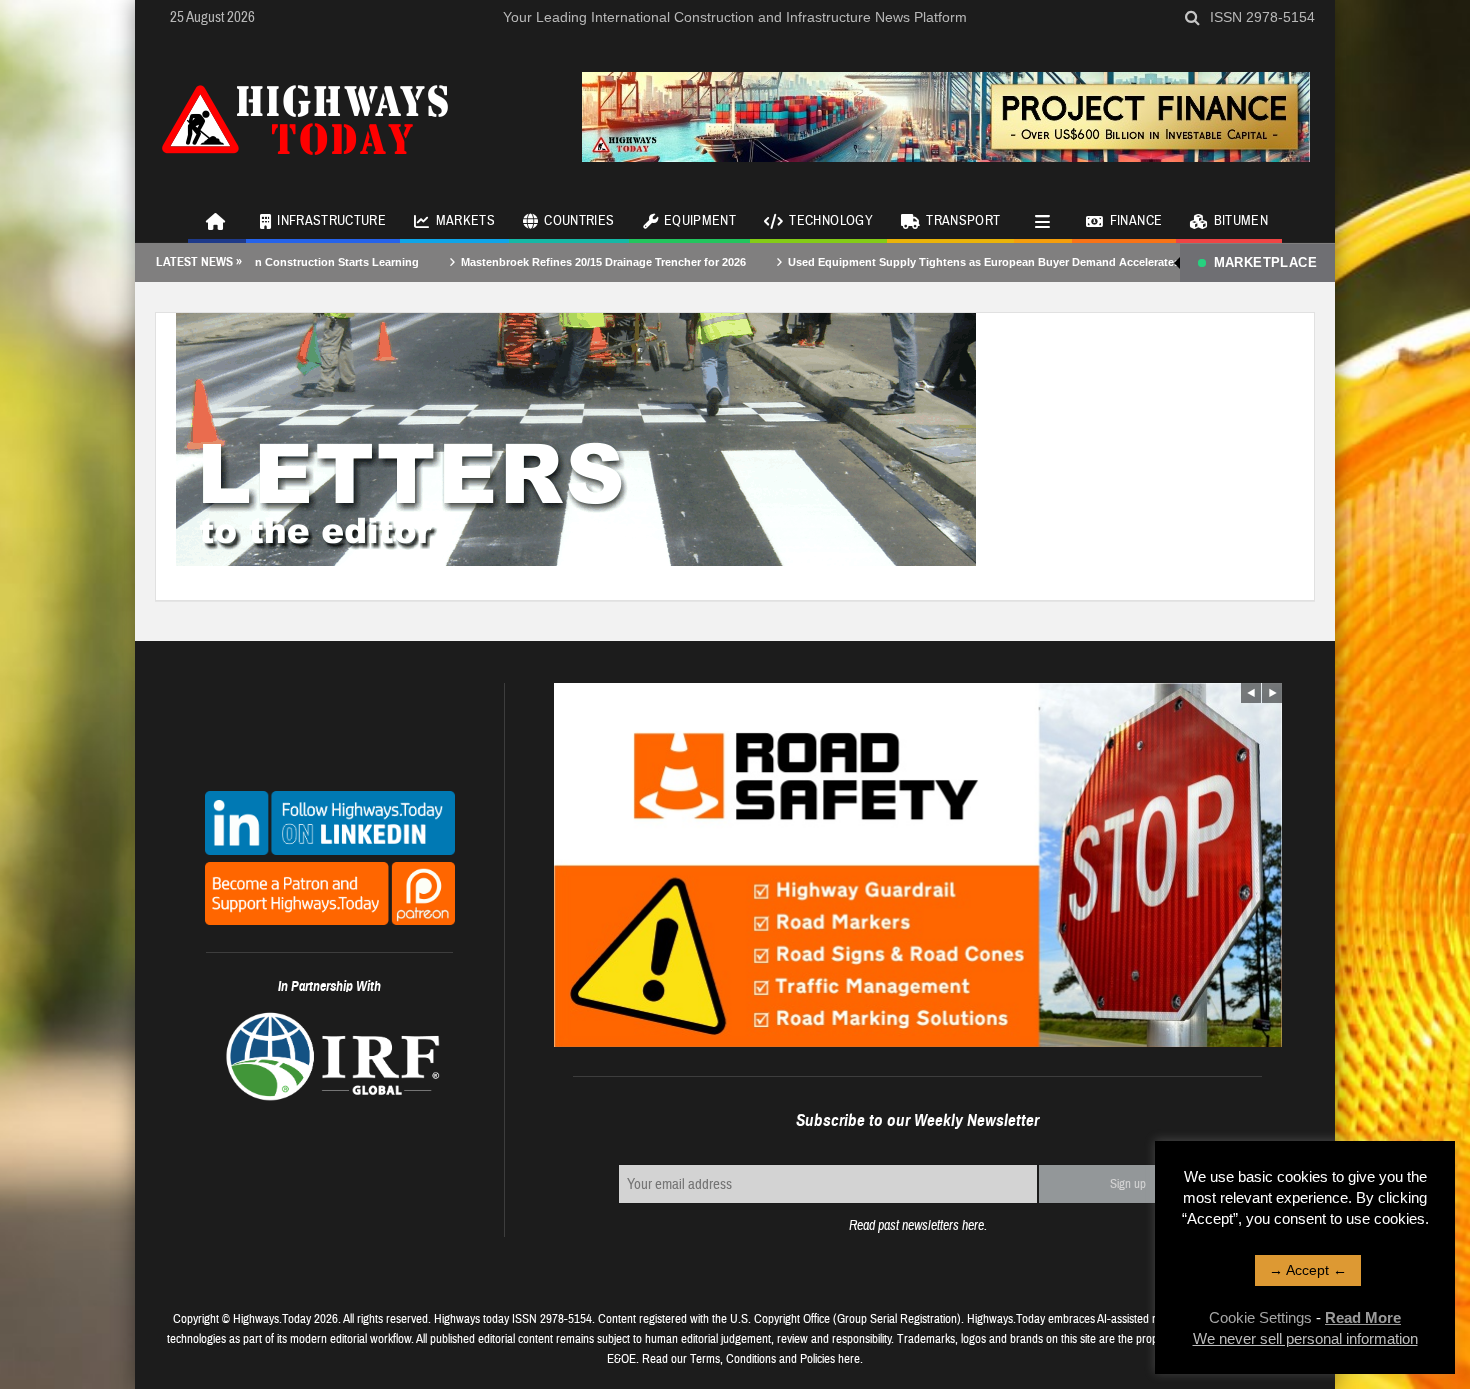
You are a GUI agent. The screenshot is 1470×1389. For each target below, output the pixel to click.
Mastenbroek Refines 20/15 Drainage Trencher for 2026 (541, 262)
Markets (465, 221)
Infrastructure (331, 221)
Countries (579, 221)
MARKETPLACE (1265, 262)
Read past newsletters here (916, 1225)
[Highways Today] (305, 117)
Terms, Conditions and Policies (762, 1359)
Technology (831, 221)
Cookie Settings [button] (1260, 1317)
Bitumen (1241, 221)
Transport (963, 221)
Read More (1363, 1317)
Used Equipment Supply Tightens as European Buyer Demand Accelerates (922, 262)
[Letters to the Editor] (576, 438)
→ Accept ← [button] (1308, 1270)
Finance (1136, 221)
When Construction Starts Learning (263, 262)
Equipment (700, 221)
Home (217, 220)
